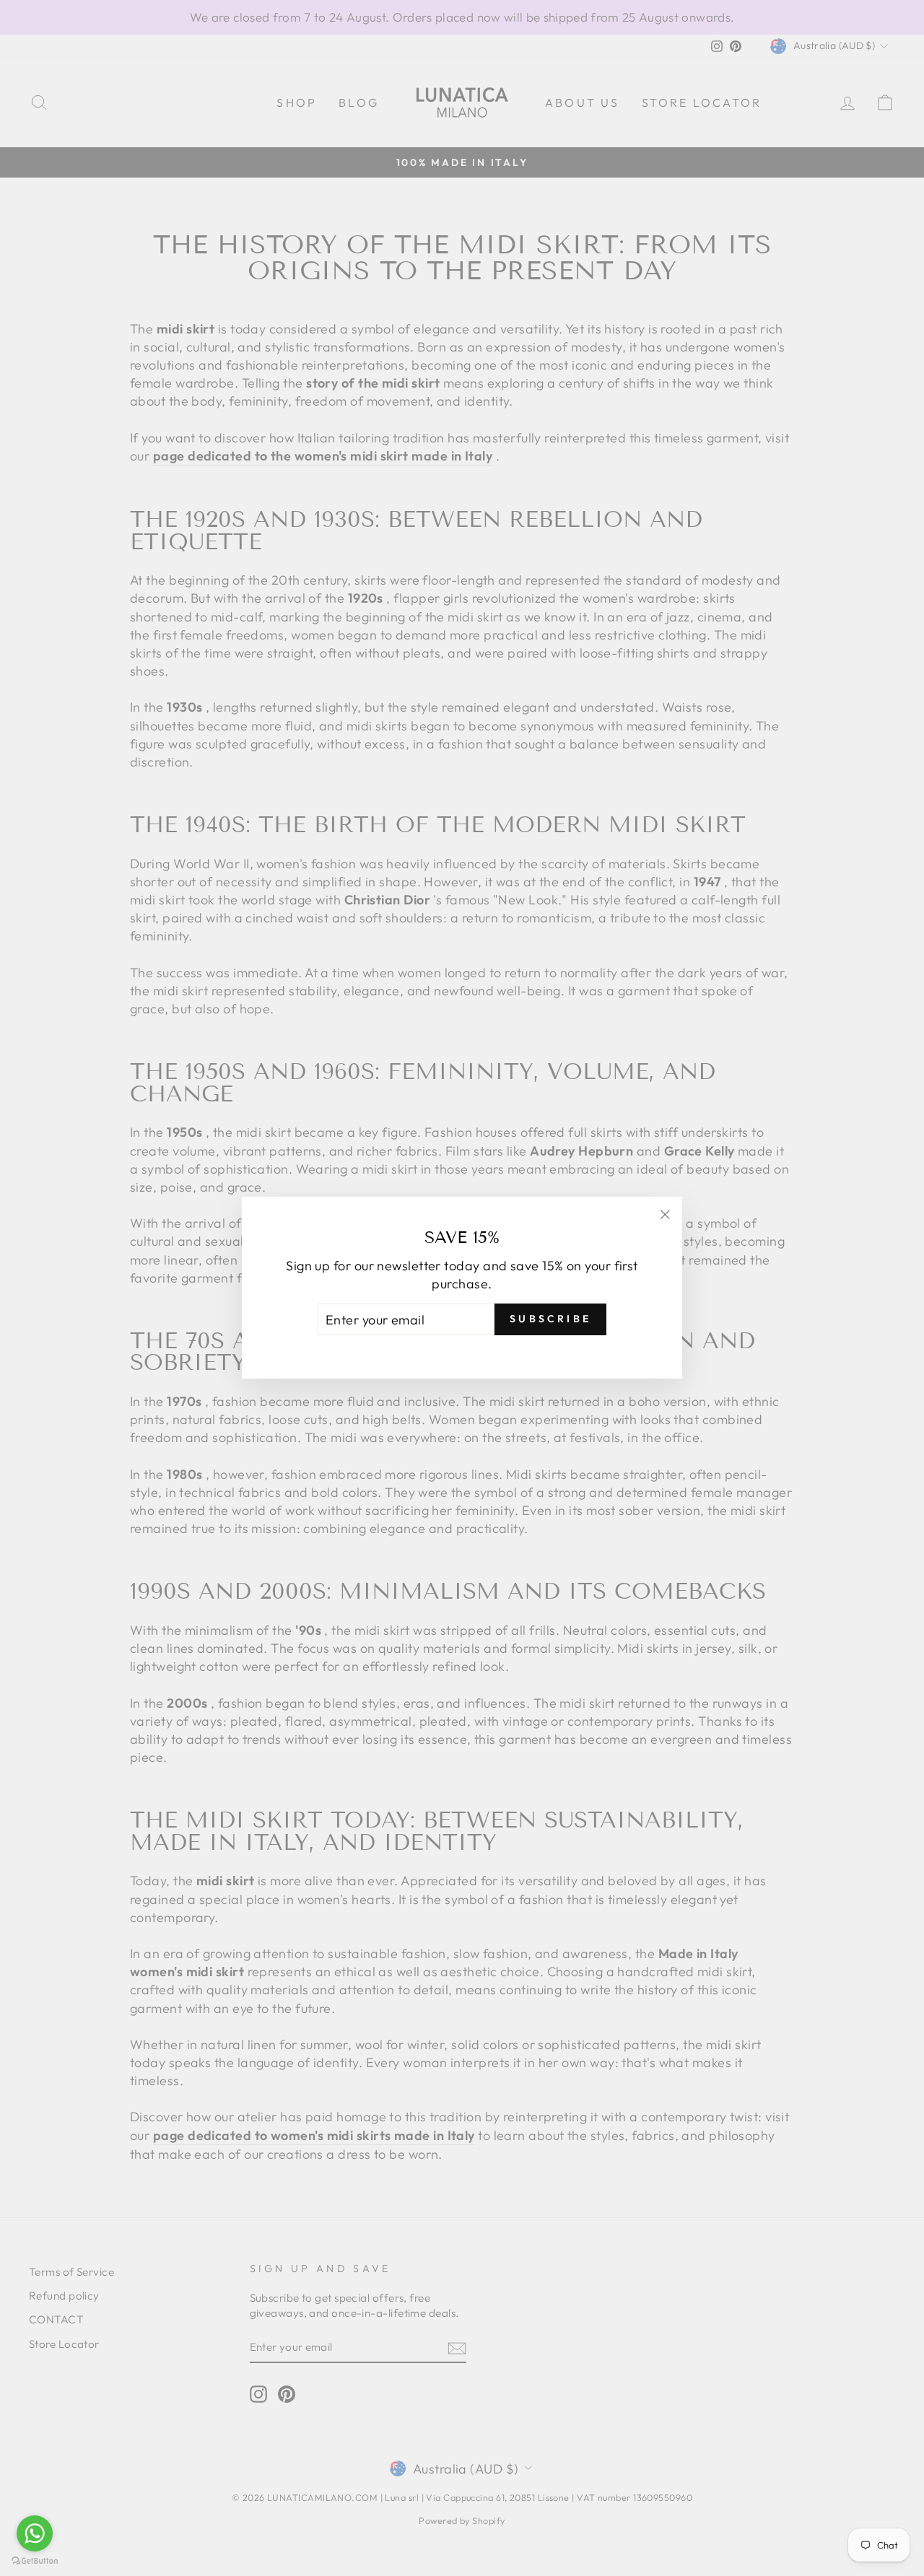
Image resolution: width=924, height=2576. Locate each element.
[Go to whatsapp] (35, 2533)
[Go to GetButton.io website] (35, 2561)
